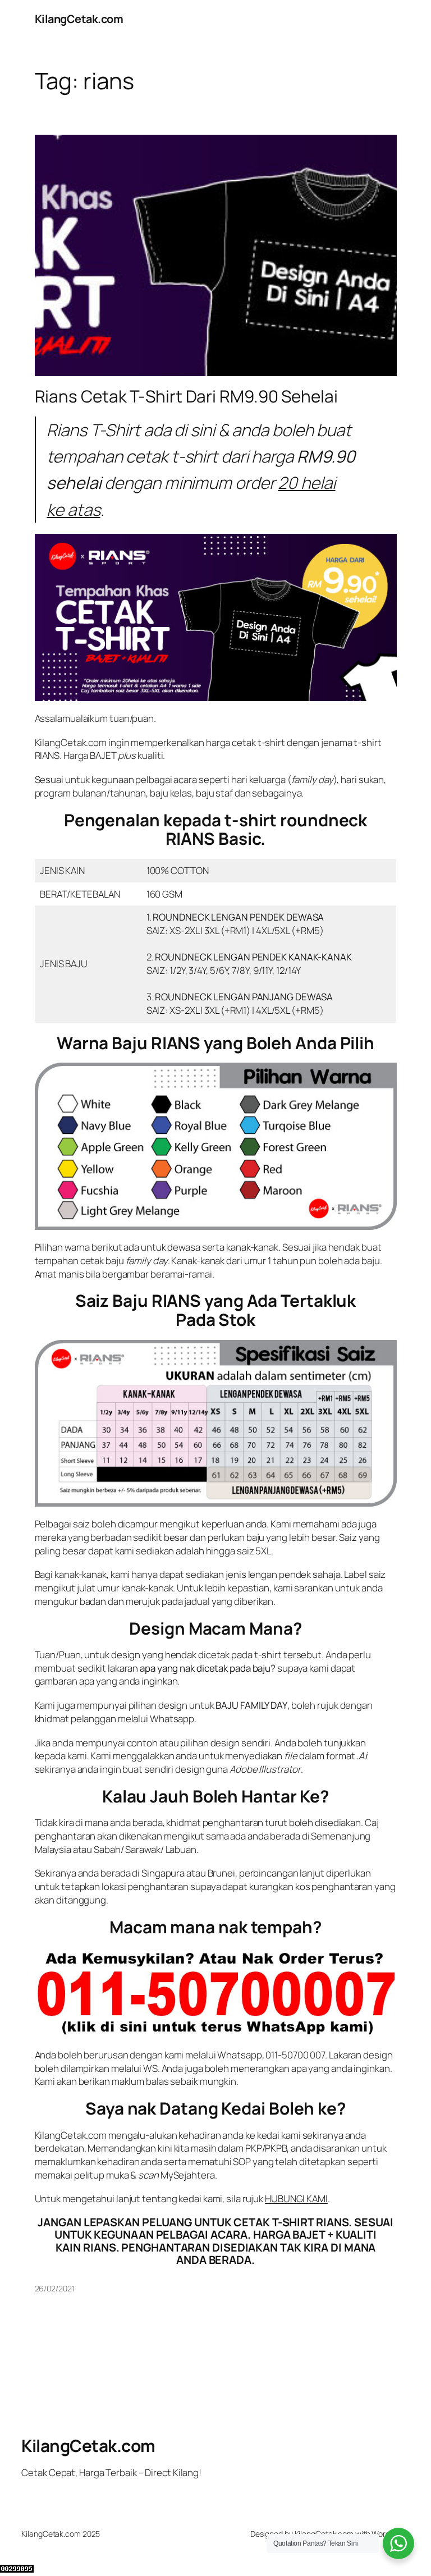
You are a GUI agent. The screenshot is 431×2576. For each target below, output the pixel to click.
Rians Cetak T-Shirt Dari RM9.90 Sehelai (186, 396)
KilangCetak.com (79, 19)
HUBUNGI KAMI (296, 2198)
